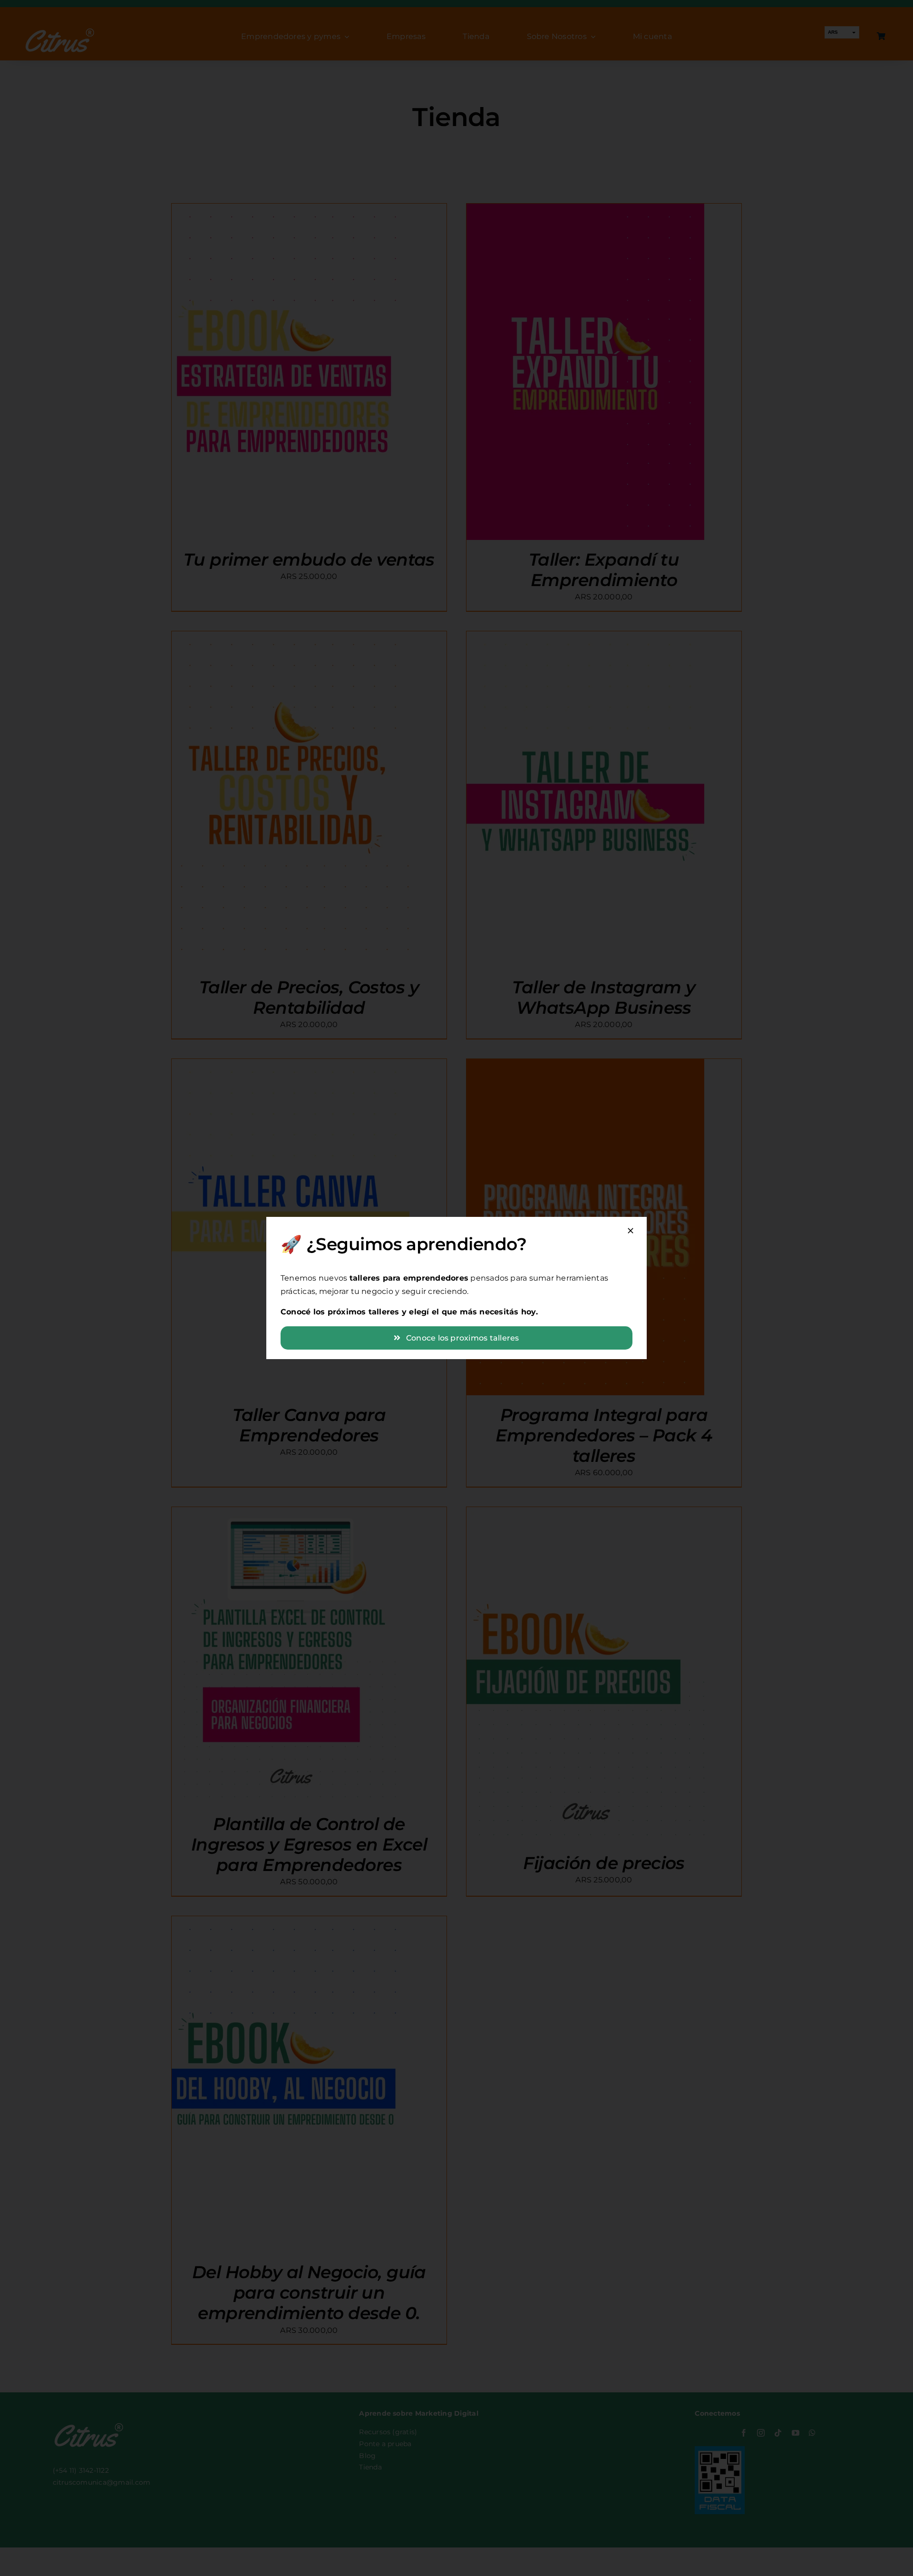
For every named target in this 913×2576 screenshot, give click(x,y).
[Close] (631, 1231)
